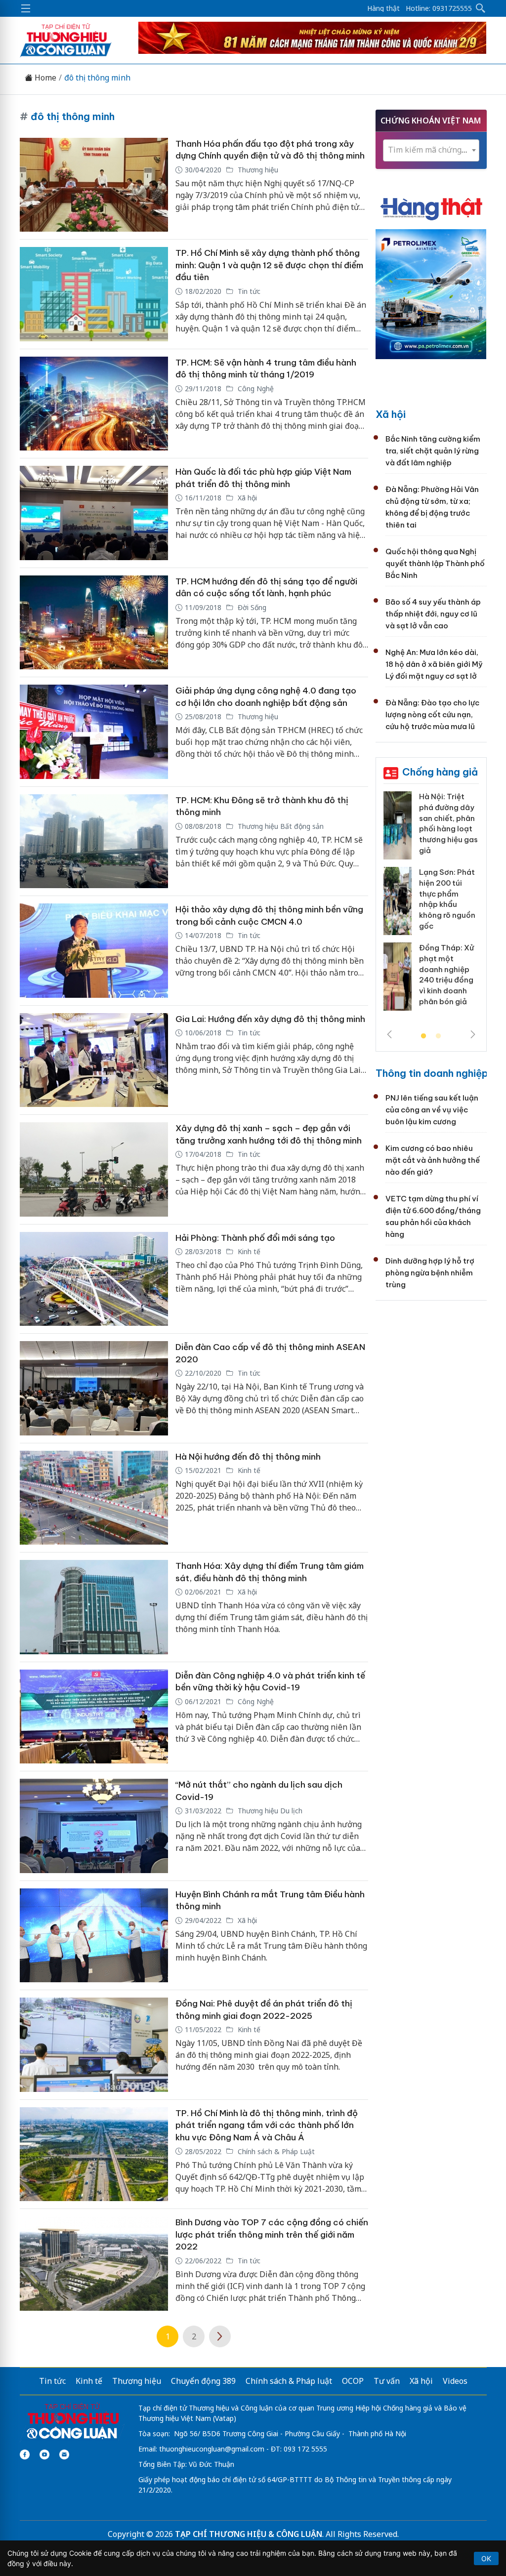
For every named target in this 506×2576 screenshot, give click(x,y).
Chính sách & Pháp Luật (275, 2151)
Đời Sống (251, 607)
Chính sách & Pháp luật (289, 2381)
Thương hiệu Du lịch (269, 1811)
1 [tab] (423, 1036)
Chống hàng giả (440, 772)
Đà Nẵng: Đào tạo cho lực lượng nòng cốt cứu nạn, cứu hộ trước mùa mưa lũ (432, 715)
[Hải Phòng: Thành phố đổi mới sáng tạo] (94, 1279)
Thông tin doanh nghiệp (432, 1073)
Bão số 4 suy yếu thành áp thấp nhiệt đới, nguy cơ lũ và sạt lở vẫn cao (433, 614)
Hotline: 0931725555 (439, 8)
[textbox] (431, 150)
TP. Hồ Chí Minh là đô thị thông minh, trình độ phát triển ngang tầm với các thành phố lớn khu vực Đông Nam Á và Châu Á (267, 2125)
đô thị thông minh (97, 78)
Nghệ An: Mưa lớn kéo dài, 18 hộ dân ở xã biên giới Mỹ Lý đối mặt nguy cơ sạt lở (434, 664)
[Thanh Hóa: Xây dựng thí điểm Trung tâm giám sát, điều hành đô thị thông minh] (94, 1607)
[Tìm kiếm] (481, 8)
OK (486, 2558)
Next (473, 1034)
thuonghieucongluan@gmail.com (212, 2449)
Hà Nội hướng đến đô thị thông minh (248, 1457)
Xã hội (246, 498)
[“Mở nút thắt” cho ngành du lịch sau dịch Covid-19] (94, 1826)
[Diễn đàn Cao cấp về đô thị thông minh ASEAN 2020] (94, 1388)
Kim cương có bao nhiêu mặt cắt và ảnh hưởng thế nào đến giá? (433, 1160)
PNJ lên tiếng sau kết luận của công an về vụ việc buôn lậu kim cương (432, 1110)
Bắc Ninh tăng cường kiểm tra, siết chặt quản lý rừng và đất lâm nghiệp (433, 451)
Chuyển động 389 (203, 2381)
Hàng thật (383, 8)
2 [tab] (438, 1036)
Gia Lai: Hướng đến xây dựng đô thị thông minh (270, 1019)
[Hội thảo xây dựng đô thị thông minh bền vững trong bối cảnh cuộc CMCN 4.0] (94, 951)
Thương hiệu (257, 170)
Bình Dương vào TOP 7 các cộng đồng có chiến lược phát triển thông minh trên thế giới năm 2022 (272, 2234)
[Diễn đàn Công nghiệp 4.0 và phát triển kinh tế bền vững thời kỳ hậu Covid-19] (94, 1717)
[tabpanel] (431, 905)
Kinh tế (248, 1251)
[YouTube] (44, 2454)
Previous (389, 1034)
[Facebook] (25, 2454)
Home (44, 78)
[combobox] (431, 150)
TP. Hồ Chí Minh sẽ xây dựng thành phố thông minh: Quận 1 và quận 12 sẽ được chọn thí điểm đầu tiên (269, 265)
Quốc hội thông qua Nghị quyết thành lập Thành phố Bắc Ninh (435, 563)
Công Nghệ (255, 388)
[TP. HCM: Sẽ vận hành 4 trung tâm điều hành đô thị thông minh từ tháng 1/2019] (94, 404)
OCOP (353, 2381)
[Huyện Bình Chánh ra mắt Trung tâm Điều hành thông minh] (94, 1936)
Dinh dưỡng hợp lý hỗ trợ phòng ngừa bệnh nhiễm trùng (430, 1273)
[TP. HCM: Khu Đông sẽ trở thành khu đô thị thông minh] (94, 841)
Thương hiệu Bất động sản (280, 826)
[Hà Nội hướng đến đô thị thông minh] (94, 1498)
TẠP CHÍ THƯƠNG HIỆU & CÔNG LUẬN (249, 2534)
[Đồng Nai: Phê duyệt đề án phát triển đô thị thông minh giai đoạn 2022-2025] (94, 2045)
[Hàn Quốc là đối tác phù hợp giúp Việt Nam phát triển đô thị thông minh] (94, 513)
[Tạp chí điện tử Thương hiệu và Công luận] (72, 2421)
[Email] (64, 2454)
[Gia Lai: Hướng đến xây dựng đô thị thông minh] (94, 1060)
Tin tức (248, 291)
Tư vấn (387, 2381)
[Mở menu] (26, 8)
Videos (455, 2381)
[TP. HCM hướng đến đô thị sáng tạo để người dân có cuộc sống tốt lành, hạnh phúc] (94, 623)
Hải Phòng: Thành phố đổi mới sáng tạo (255, 1238)
